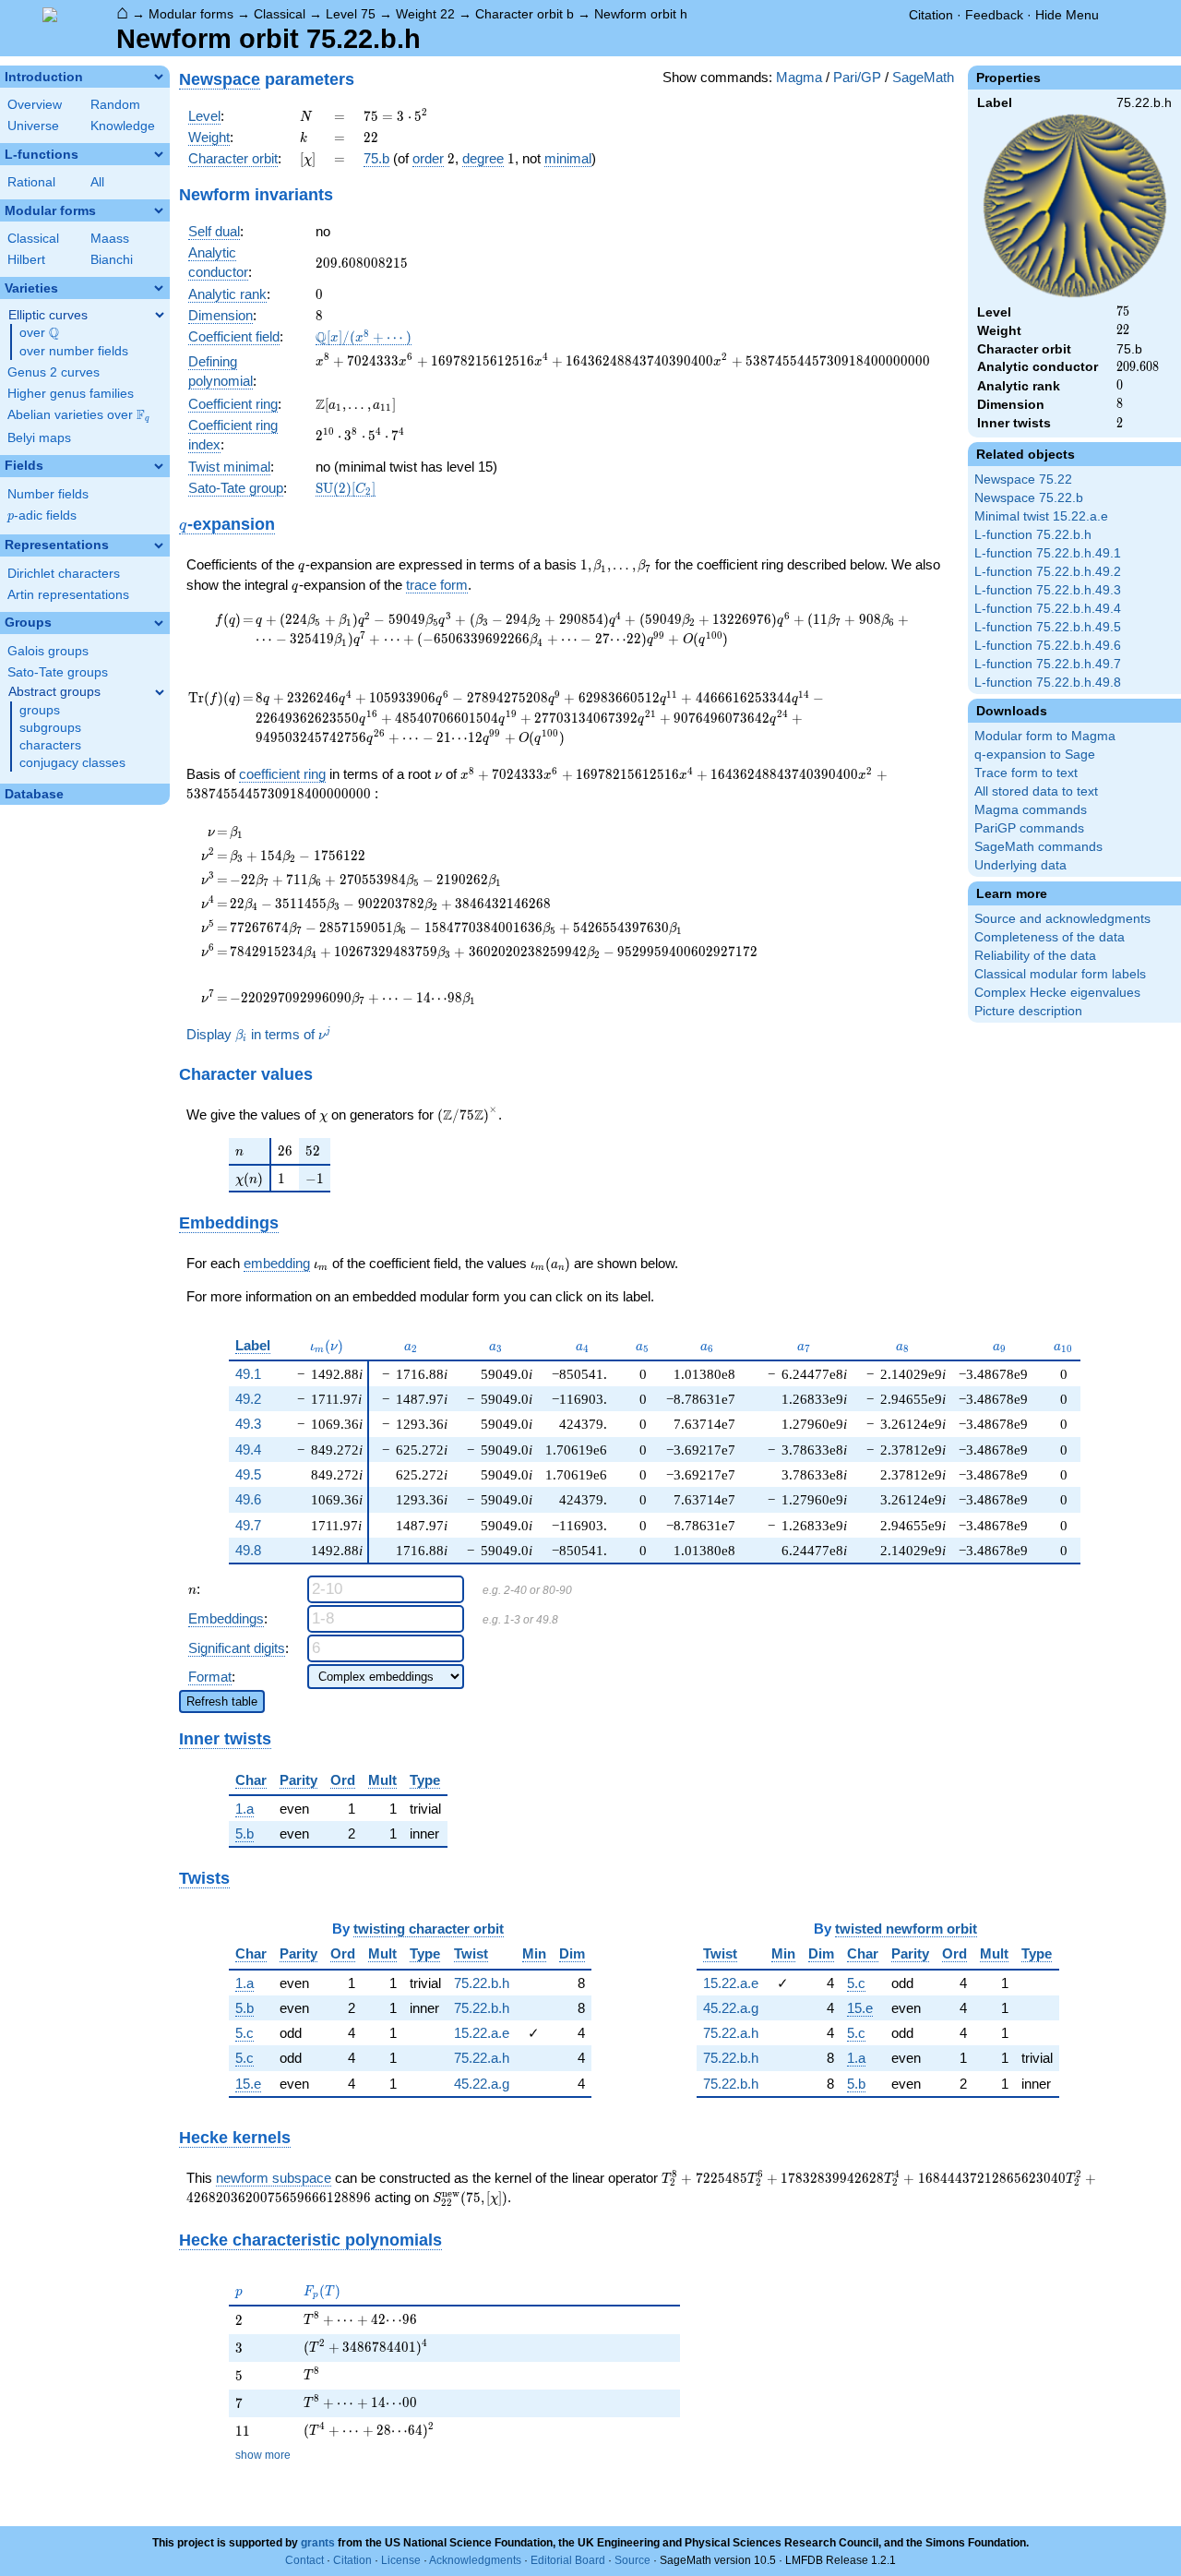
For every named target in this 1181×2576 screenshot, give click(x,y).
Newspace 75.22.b (1029, 498)
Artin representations (68, 595)
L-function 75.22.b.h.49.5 (1048, 627)
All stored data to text (1036, 791)
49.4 (248, 1450)
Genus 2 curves (54, 372)
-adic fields (42, 515)
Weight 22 (425, 14)
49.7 (248, 1525)
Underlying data (1020, 865)
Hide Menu (1067, 15)
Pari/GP (857, 77)
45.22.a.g (482, 2084)
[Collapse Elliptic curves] (160, 315)
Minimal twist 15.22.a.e (1041, 516)
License (401, 2560)
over (39, 333)
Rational (31, 182)
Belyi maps (39, 438)
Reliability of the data (1035, 956)
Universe (33, 126)
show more (263, 2455)
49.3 (248, 1424)
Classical (280, 14)
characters (50, 745)
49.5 (248, 1474)
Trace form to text (1026, 773)
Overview (35, 105)
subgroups (50, 728)
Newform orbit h (641, 14)
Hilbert (26, 260)
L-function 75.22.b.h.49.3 (1048, 590)
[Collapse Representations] (159, 545)
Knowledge (123, 126)
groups (40, 710)
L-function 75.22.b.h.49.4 (1048, 609)
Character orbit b (525, 14)
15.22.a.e (482, 2033)
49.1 (248, 1374)
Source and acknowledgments (1062, 919)
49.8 (248, 1550)
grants (318, 2543)
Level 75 (351, 14)
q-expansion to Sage (1035, 755)
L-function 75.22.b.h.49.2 (1048, 572)
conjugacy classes (72, 763)
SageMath (923, 77)
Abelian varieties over (78, 415)
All (97, 182)
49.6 (248, 1499)
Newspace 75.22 (1023, 479)
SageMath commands (1038, 847)
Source (632, 2560)
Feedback (994, 15)
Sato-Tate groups (58, 672)
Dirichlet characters (64, 574)
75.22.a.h (482, 2058)
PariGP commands (1029, 828)
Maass (110, 239)
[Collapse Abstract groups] (160, 692)
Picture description (1028, 1011)
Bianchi (112, 260)
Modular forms (191, 14)
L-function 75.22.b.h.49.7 (1048, 664)
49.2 (248, 1399)
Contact (304, 2560)
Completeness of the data (1050, 937)
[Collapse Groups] (159, 623)
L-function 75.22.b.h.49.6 (1048, 646)
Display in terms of (258, 1035)
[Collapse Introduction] (159, 77)
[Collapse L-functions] (159, 154)
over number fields (74, 351)
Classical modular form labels (1060, 974)
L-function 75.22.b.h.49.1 (1048, 553)
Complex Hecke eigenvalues (1057, 993)
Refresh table (222, 1701)
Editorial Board (568, 2560)
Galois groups (48, 651)
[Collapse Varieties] (159, 288)
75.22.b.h (482, 1983)
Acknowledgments (475, 2560)
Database (34, 794)
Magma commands (1031, 810)
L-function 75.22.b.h (1033, 535)
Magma (799, 77)
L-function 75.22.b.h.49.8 (1048, 683)
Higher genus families (71, 394)
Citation (931, 15)
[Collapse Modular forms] (159, 210)
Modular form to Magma (1045, 736)
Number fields (48, 494)
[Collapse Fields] (159, 466)
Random (115, 105)
